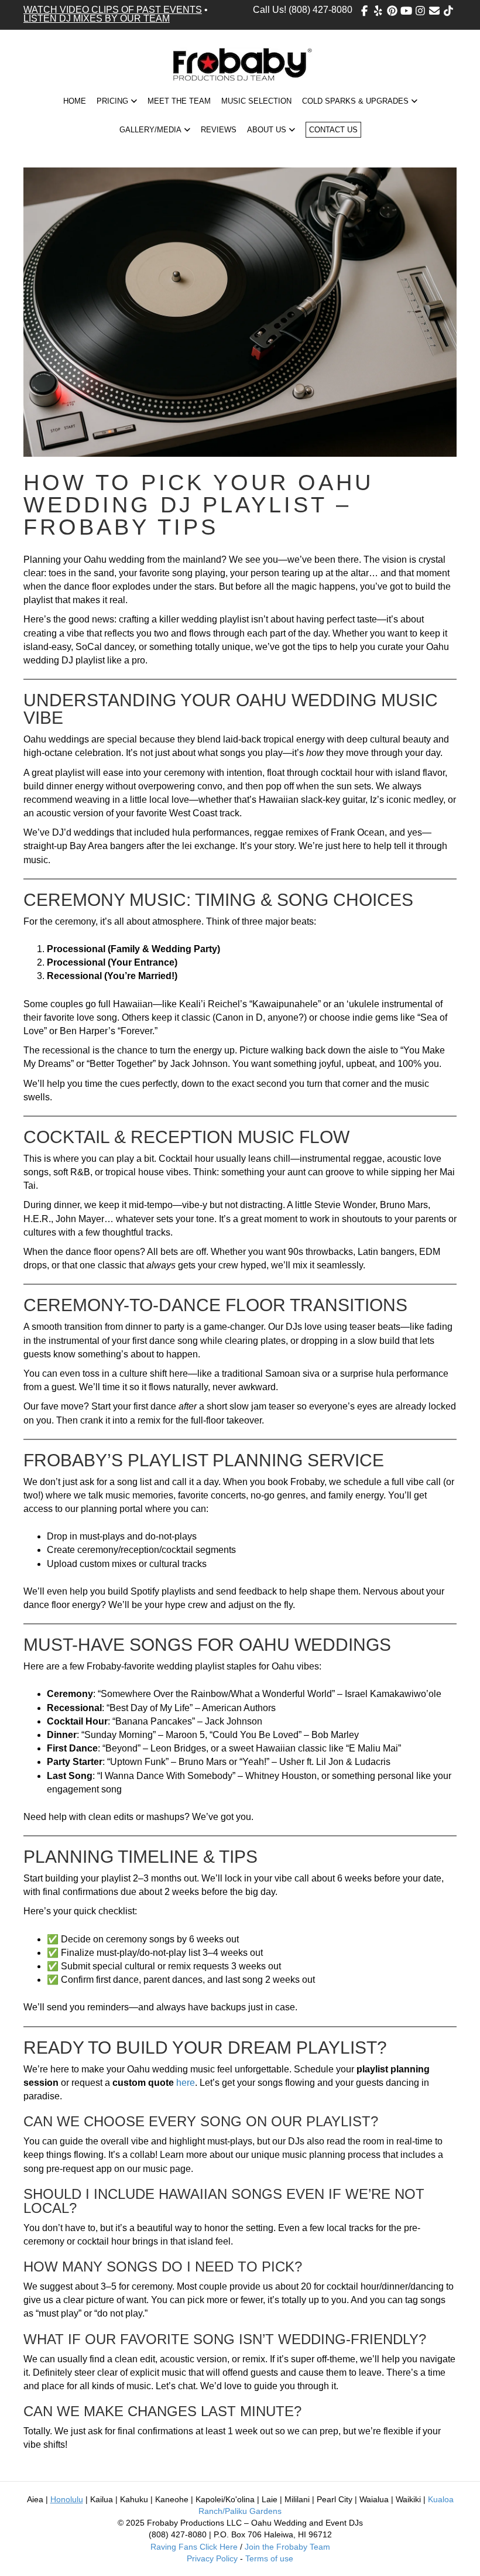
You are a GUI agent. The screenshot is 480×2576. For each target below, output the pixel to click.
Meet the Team (179, 101)
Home (75, 101)
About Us (267, 130)
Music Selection (256, 101)
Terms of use (269, 2558)
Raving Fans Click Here (194, 2547)
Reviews (219, 130)
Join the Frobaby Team (287, 2547)
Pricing (112, 101)
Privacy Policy (212, 2558)
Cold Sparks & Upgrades (355, 101)
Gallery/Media (150, 130)
